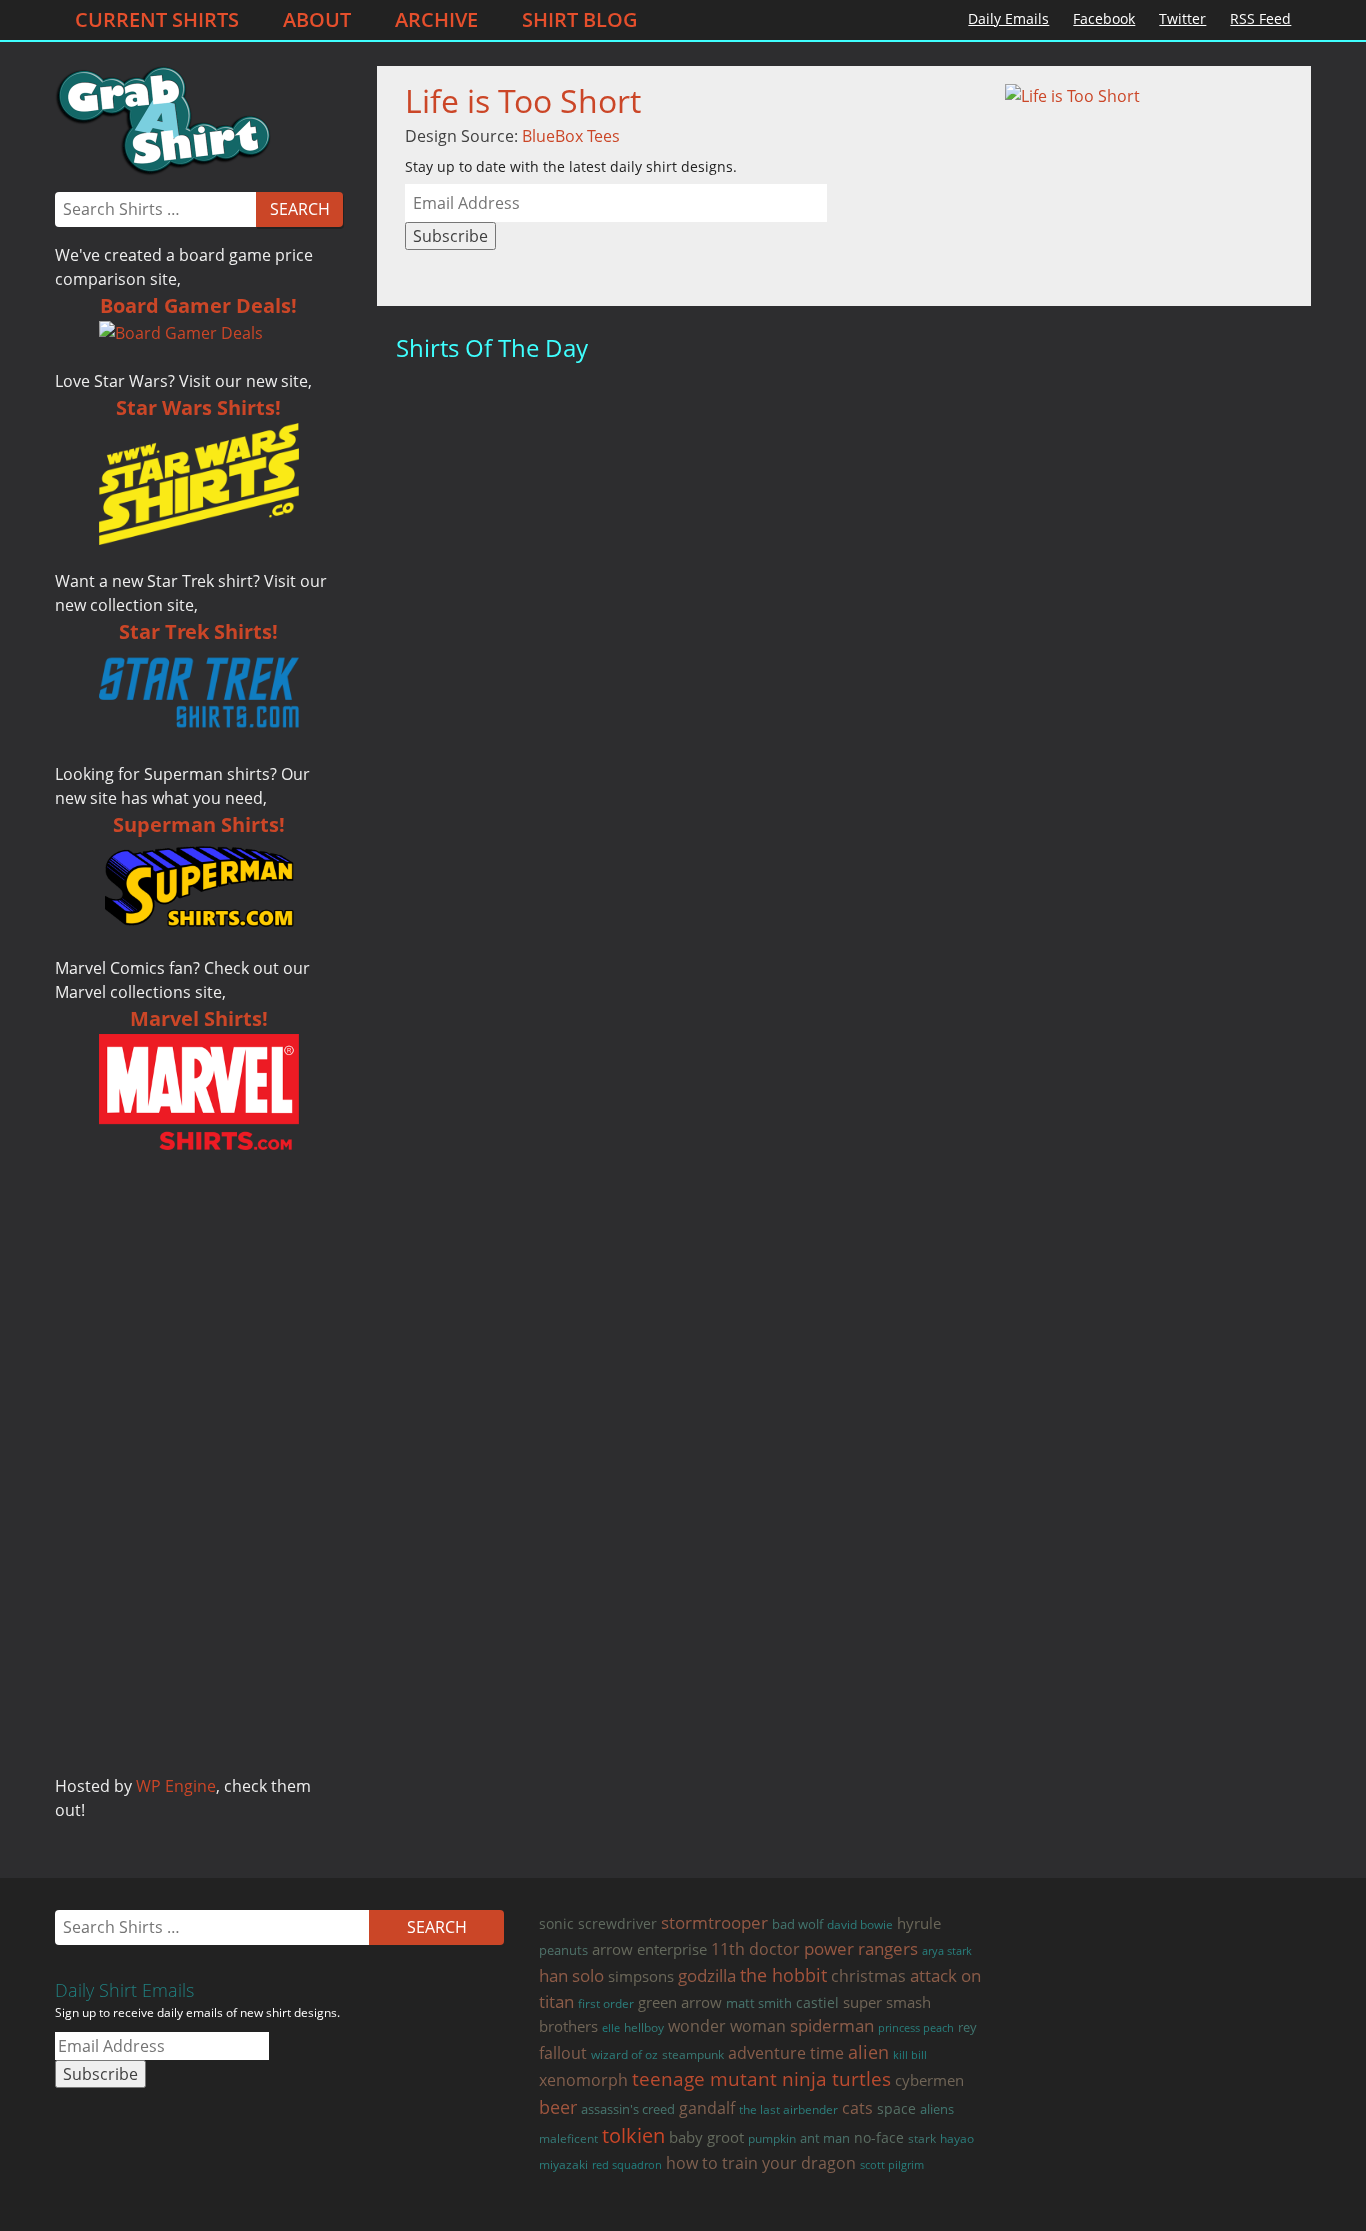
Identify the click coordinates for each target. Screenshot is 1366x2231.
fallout (563, 2053)
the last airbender (788, 2109)
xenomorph (583, 2080)
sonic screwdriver (598, 1923)
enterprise (672, 1949)
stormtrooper (714, 1922)
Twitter (1182, 18)
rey (967, 2027)
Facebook (1104, 18)
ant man (825, 2138)
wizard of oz (624, 2054)
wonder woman (727, 2026)
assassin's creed (628, 2109)
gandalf (707, 2108)
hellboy (644, 2027)
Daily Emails (1008, 18)
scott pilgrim (892, 2164)
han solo (571, 1975)
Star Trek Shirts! (198, 631)
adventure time (786, 2052)
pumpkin (772, 2138)
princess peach (916, 2027)
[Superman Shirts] (199, 885)
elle (611, 2027)
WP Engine (176, 1786)
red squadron (627, 2164)
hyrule (919, 1923)
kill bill (910, 2054)
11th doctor (755, 1948)
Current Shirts (157, 19)
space (896, 2108)
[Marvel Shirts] (199, 1092)
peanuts (563, 1950)
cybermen (929, 2080)
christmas (868, 1976)
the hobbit (783, 1975)
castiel (817, 2002)
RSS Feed (1260, 18)
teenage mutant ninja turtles (761, 2079)
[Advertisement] (199, 1474)
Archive (436, 19)
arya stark (947, 1950)
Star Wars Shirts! (198, 407)
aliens (937, 2109)
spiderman (832, 2025)
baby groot (706, 2137)
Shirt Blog (580, 19)
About (317, 19)
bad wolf (797, 1924)
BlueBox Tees (571, 136)
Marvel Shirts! (199, 1018)
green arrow (680, 2002)
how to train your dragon (761, 2163)
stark (922, 2138)
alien (868, 2052)
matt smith (759, 2003)
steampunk (693, 2054)
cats (857, 2108)
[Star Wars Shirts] (199, 484)
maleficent (568, 2138)
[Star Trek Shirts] (199, 692)
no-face (879, 2137)
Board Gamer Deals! (198, 305)
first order (606, 2003)
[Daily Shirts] (163, 119)
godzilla (707, 1975)
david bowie (860, 1924)
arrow (612, 1949)
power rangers (861, 1948)
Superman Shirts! (199, 824)
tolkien (633, 2135)
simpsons (641, 1976)
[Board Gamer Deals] (199, 333)
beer (558, 2107)
